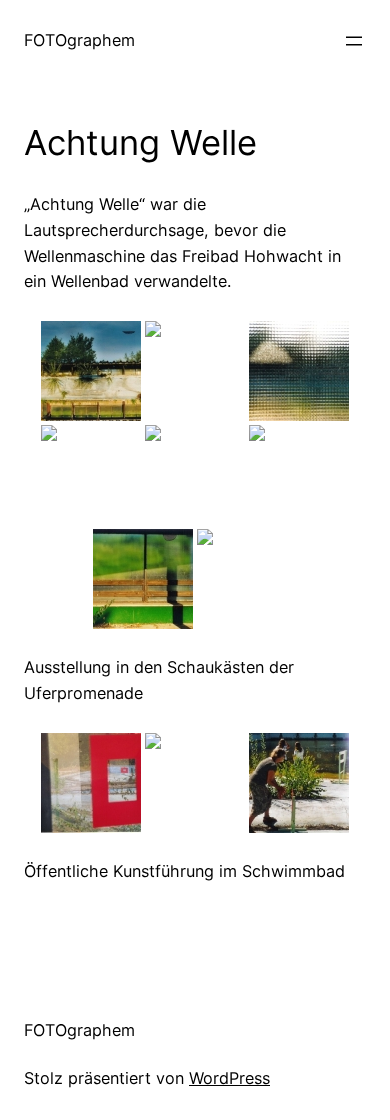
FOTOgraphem (79, 40)
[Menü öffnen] (354, 41)
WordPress (229, 1078)
